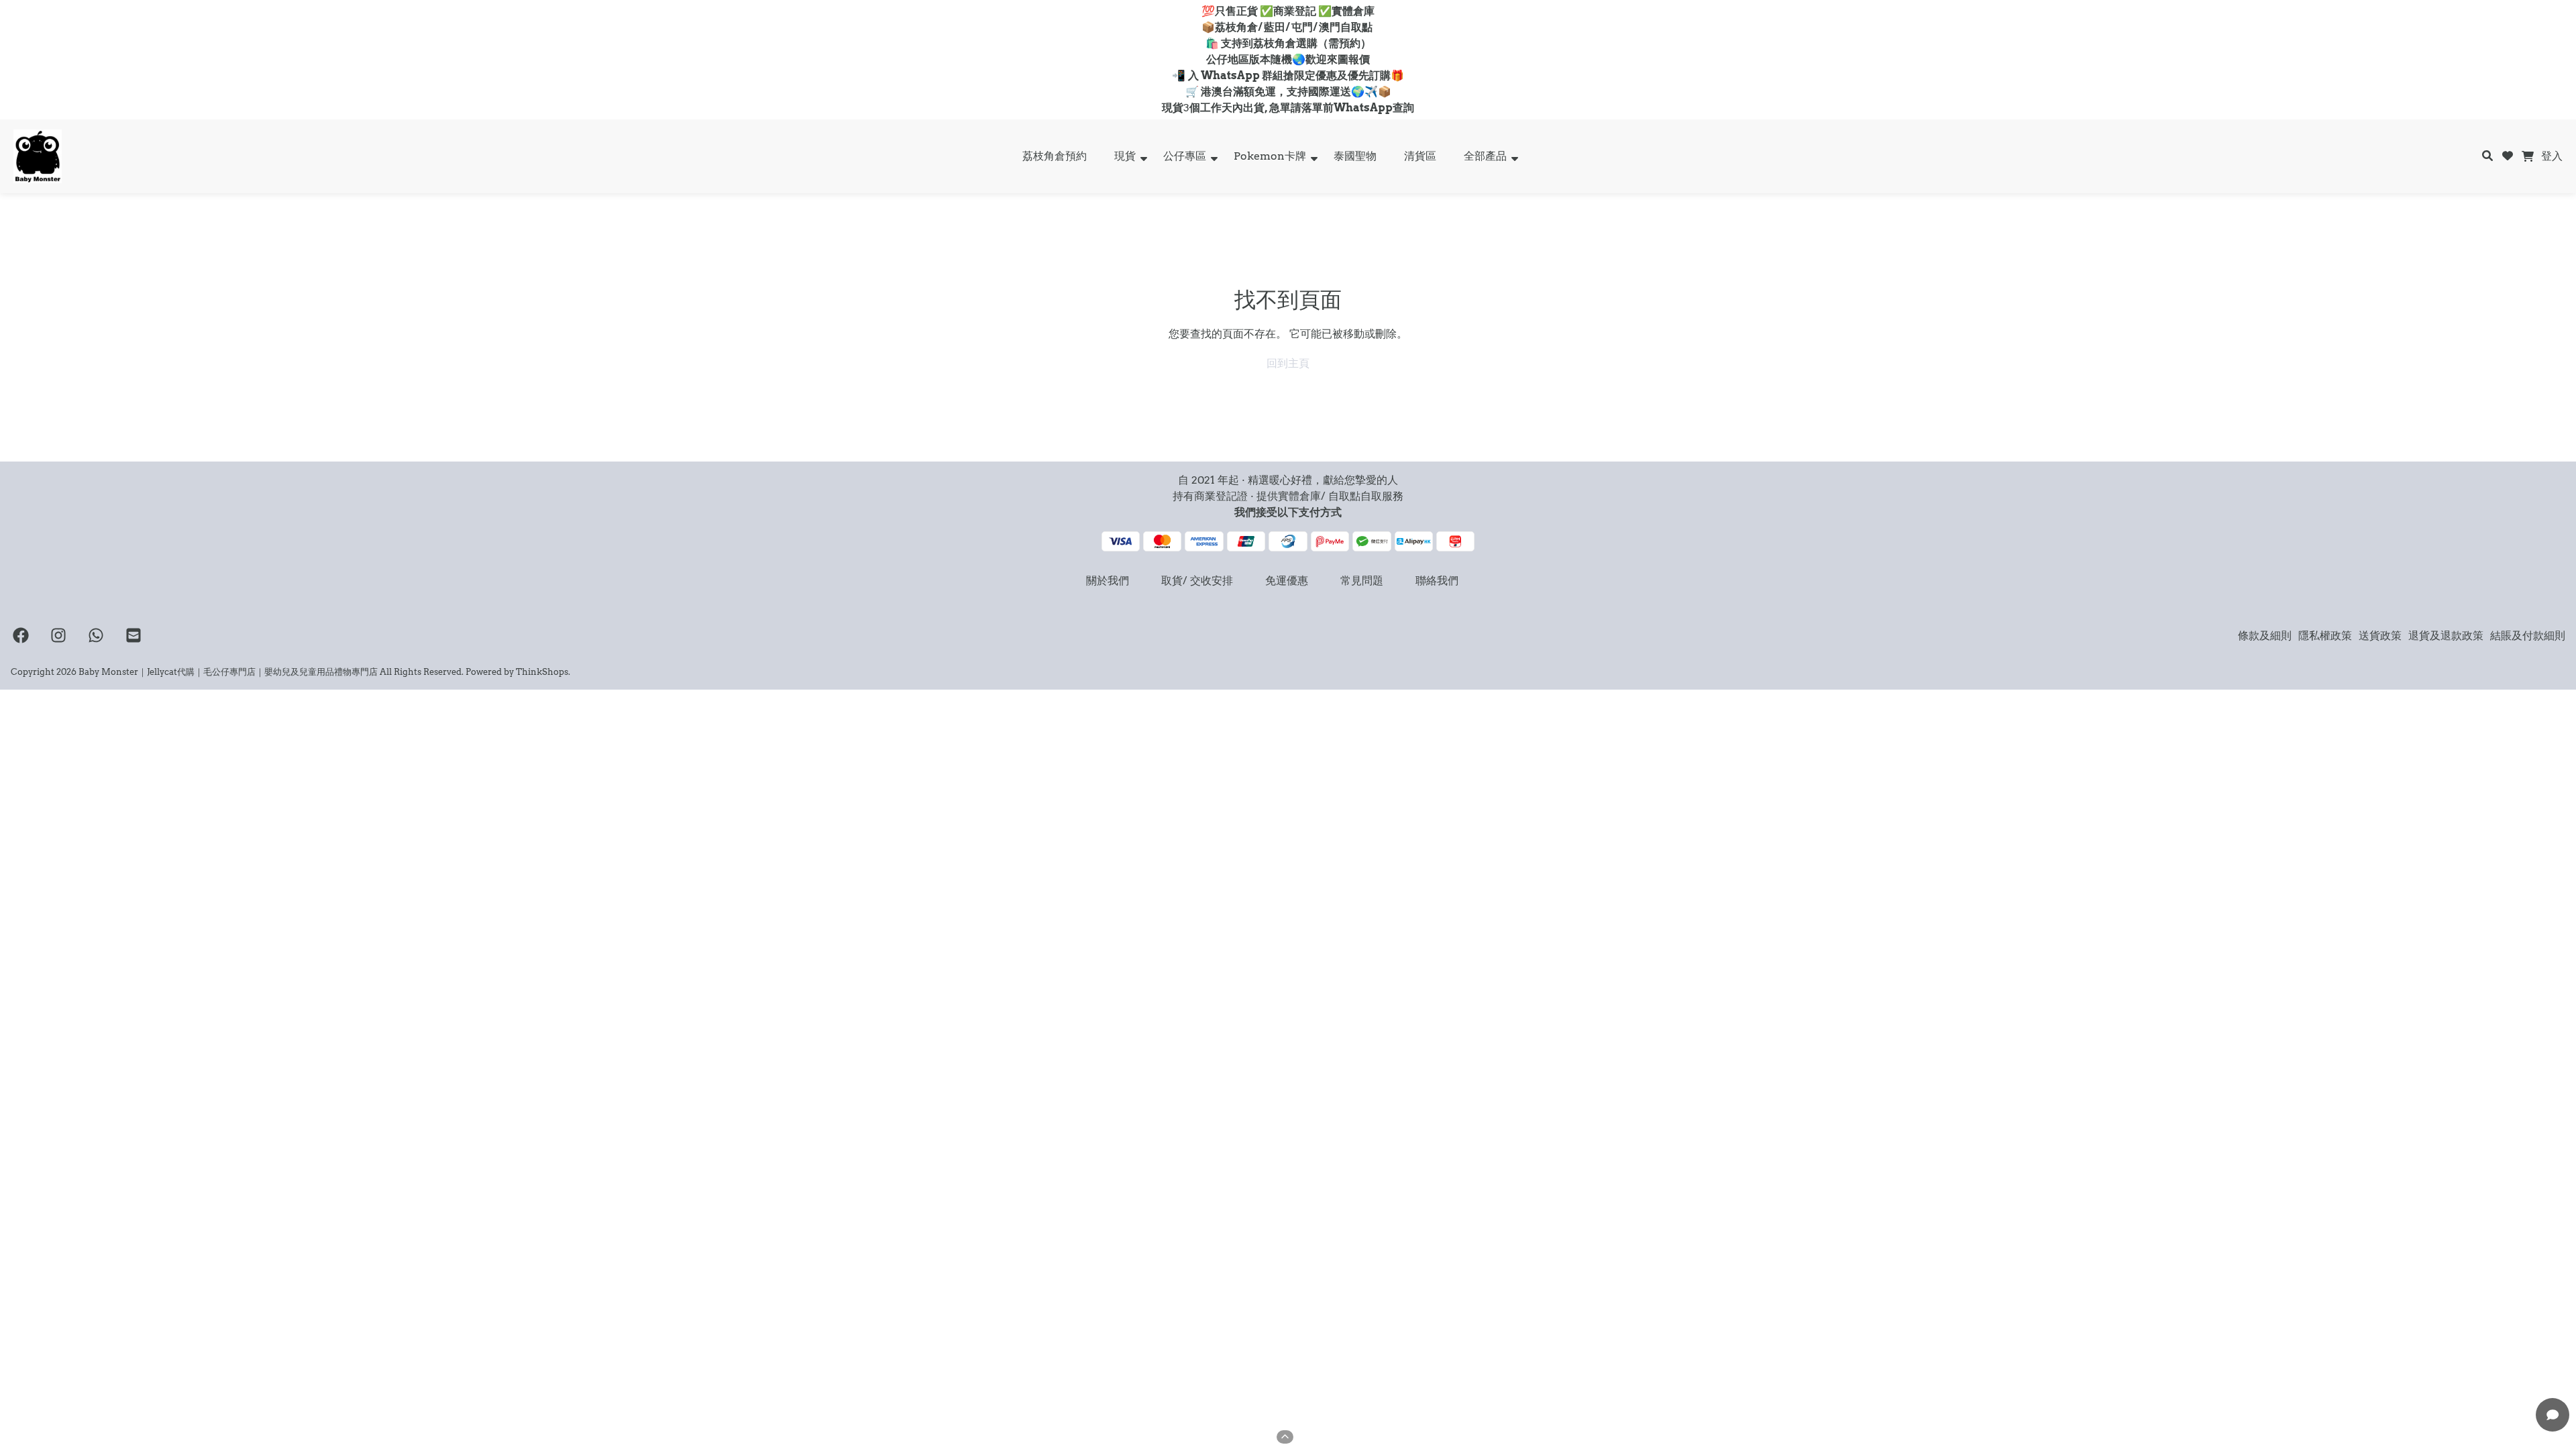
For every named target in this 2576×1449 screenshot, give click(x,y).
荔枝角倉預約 (1055, 156)
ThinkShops (542, 672)
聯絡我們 (1437, 581)
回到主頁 (1288, 363)
